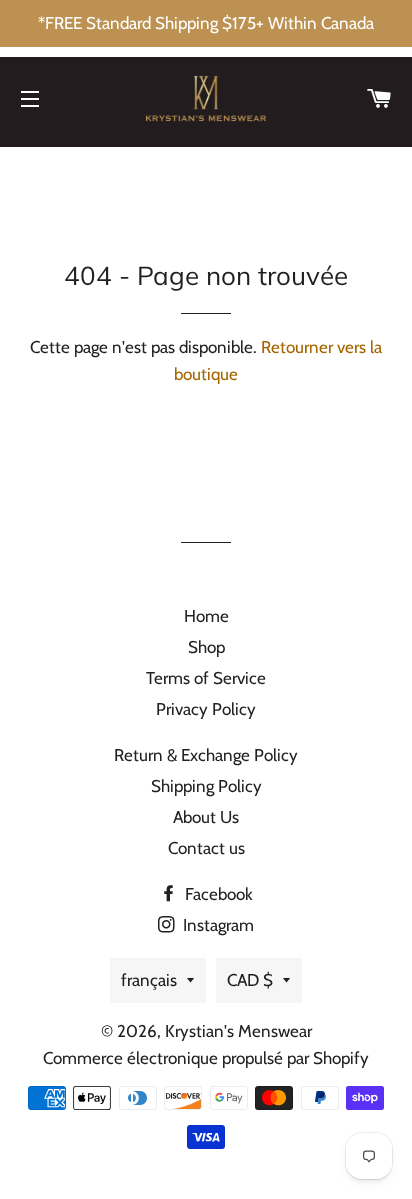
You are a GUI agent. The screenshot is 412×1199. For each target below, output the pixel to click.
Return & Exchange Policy (206, 755)
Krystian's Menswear (238, 1031)
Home (206, 616)
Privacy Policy (206, 709)
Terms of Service (206, 678)
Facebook (217, 894)
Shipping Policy (206, 786)
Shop (206, 647)
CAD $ (250, 980)
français (149, 980)
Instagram (216, 925)
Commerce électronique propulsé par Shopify (206, 1058)
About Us (206, 817)
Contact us (206, 848)
